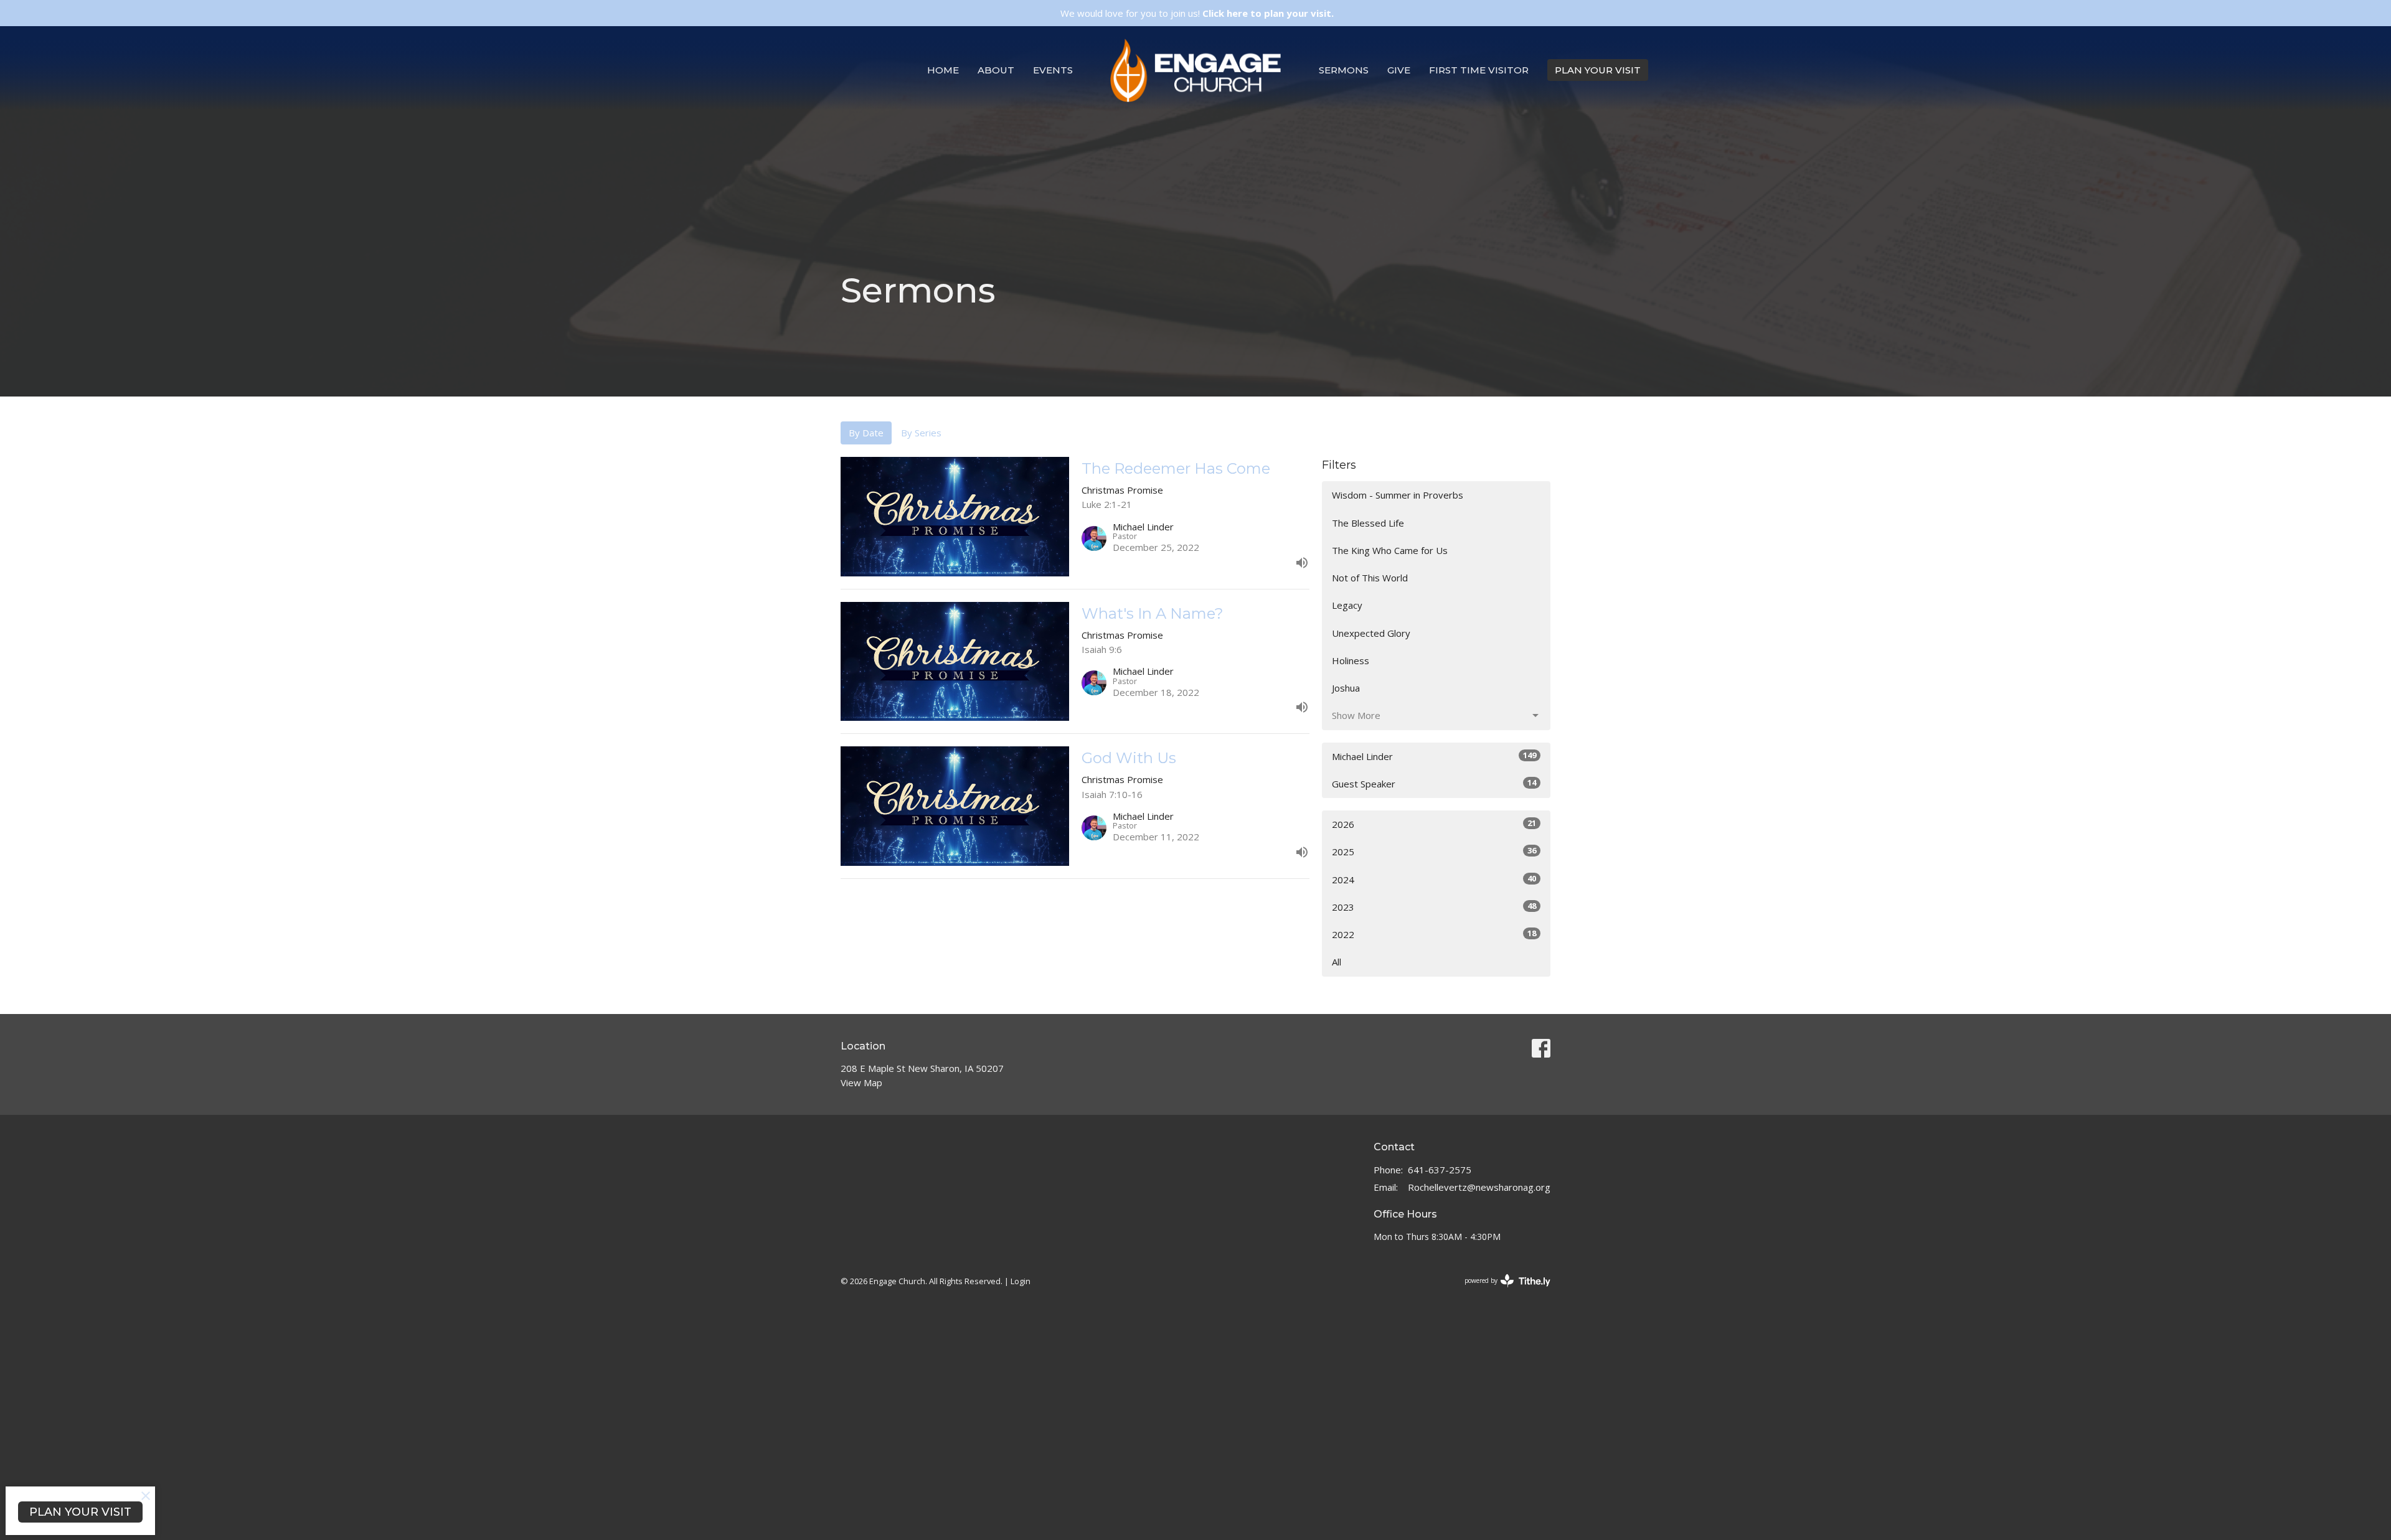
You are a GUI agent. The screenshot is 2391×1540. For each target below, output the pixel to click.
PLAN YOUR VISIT (1598, 70)
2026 (1434, 824)
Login (1021, 1281)
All (1337, 962)
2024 (1434, 879)
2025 (1434, 851)
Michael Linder (1434, 756)
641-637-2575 (1440, 1170)
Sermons (1344, 70)
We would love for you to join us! (1197, 13)
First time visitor (1479, 70)
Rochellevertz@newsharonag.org (1479, 1187)
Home (943, 70)
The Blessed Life (1368, 523)
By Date (866, 433)
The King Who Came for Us (1390, 550)
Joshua (1346, 688)
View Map (861, 1082)
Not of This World (1370, 578)
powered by (1501, 1291)
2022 (1434, 934)
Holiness (1351, 660)
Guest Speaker (1434, 783)
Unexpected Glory (1371, 633)
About (996, 70)
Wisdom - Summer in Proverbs (1398, 495)
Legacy (1347, 605)
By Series (921, 433)
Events (1053, 70)
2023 (1434, 907)
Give (1399, 70)
